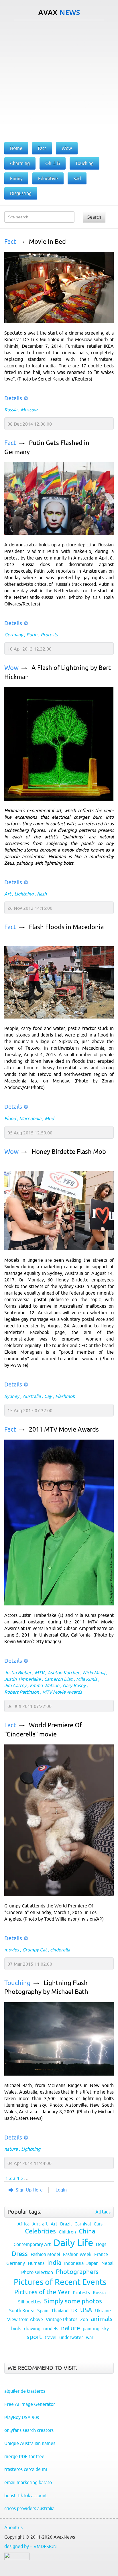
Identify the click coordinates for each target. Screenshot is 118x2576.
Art (8, 894)
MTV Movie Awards (62, 1692)
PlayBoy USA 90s (22, 2417)
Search (94, 217)
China (87, 2231)
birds (16, 2329)
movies (12, 1950)
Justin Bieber (18, 1673)
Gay (48, 1396)
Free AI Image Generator (30, 2404)
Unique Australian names (30, 2443)
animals (102, 2319)
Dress (20, 2254)
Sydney (12, 1396)
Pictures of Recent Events (60, 2282)
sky (106, 2329)
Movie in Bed (47, 242)
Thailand (60, 2311)
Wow (11, 668)
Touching (17, 1983)
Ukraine (103, 2311)
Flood (10, 1118)
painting (91, 2329)
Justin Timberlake (22, 1679)
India (54, 2263)
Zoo (84, 2319)
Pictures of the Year (42, 2292)
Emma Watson (45, 1685)
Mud (49, 1118)
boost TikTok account (26, 2495)
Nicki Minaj (94, 1673)
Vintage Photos (62, 2319)
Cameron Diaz (58, 1679)
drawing (32, 2329)
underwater (71, 2337)
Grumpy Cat (35, 1950)
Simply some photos (73, 2301)
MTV (39, 1673)
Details (13, 398)
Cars (98, 2224)
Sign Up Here (29, 2190)
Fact (10, 242)
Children (67, 2232)
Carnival (83, 2224)
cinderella (60, 1950)
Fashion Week (77, 2254)
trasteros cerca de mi (26, 2469)
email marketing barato (28, 2482)
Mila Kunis (87, 1679)
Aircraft (40, 2224)
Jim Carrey (15, 1685)
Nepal (107, 2263)
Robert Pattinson (22, 1692)
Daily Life (73, 2243)
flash (42, 894)
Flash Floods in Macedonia (66, 927)
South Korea (22, 2311)
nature (11, 2149)
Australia (32, 1396)
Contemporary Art (32, 2244)
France (101, 2254)
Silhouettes (30, 2302)
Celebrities (40, 2231)
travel (51, 2337)
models (51, 2329)
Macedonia (30, 1118)
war (90, 2337)
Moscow (29, 410)
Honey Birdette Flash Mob (69, 1152)
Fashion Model (45, 2254)
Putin (32, 635)
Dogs (101, 2244)
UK (74, 2311)
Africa (23, 2224)
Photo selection (37, 2272)
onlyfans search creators (29, 2430)
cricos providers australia (29, 2508)
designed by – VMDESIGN (31, 2546)
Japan (93, 2263)
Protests (49, 635)
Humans (36, 2263)
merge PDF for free (24, 2456)
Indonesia (74, 2263)
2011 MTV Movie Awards (64, 1429)
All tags (103, 2212)
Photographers (77, 2272)
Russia (11, 410)
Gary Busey (74, 1685)
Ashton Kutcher (63, 1673)
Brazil (66, 2224)
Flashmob (65, 1396)
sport (34, 2337)
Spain (43, 2311)
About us (13, 2527)
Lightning (24, 894)
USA (86, 2310)
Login (61, 2190)
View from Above (25, 2319)
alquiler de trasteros (25, 2391)
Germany (14, 635)
